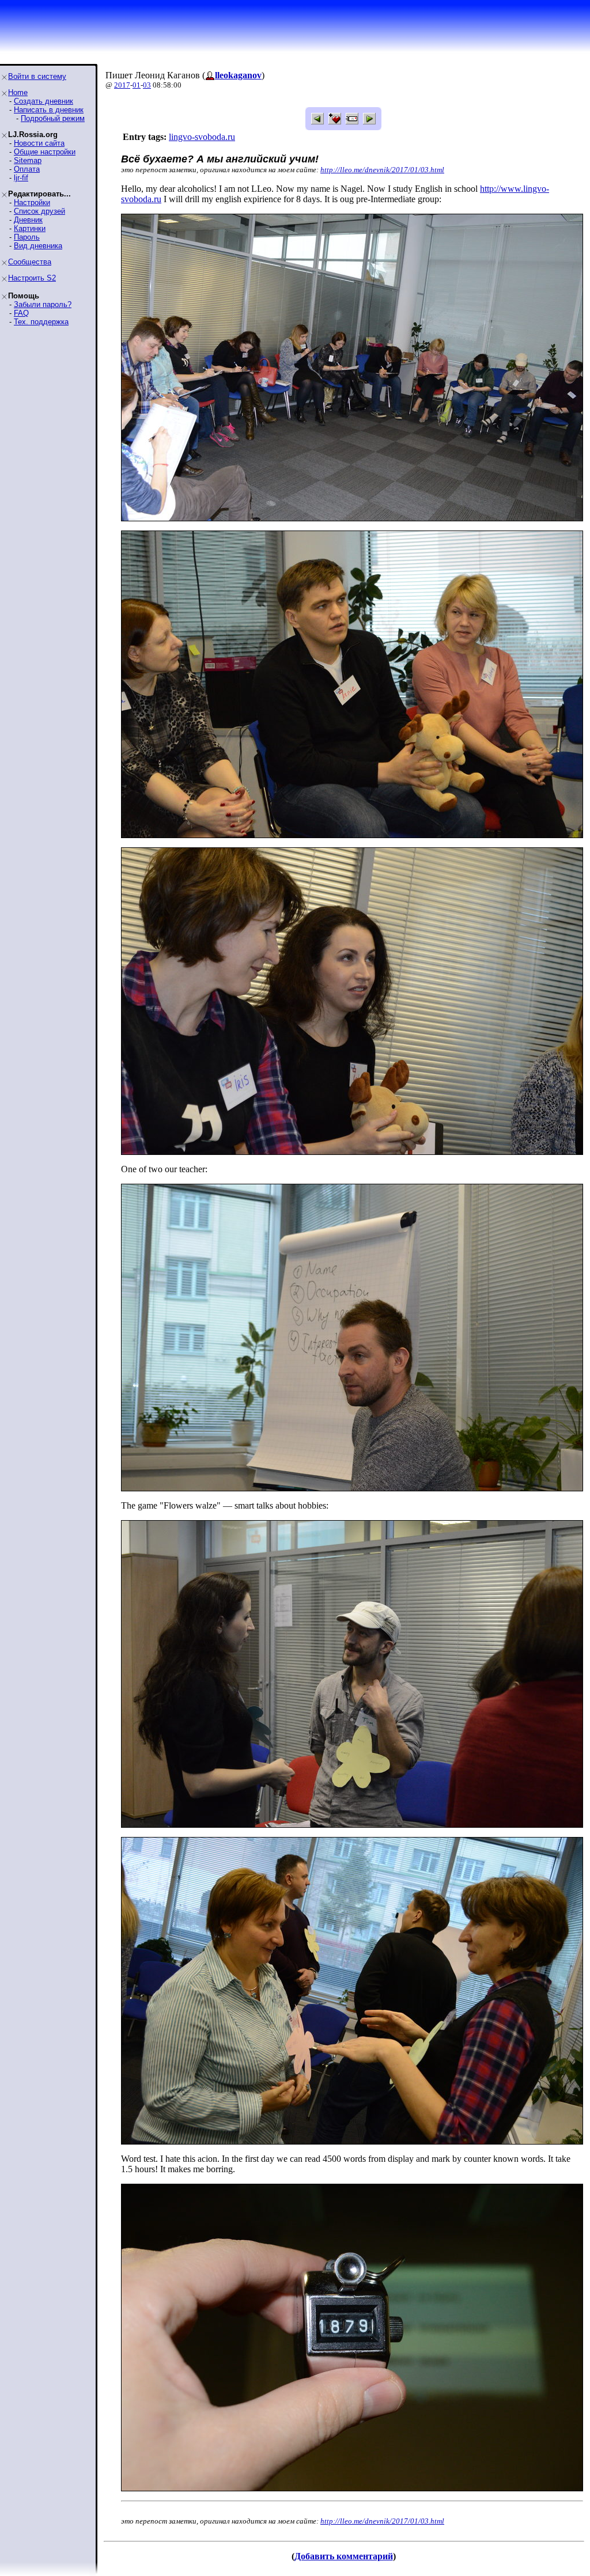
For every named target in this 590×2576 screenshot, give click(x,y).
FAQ (21, 313)
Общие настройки (45, 152)
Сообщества (30, 262)
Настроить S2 (32, 278)
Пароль (27, 237)
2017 (122, 85)
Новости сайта (39, 143)
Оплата (27, 169)
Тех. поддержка (41, 322)
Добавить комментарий (344, 2556)
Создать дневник (44, 101)
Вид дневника (38, 246)
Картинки (30, 228)
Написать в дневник (49, 110)
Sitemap (28, 160)
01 (137, 85)
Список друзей (39, 211)
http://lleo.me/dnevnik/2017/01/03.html (382, 170)
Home (18, 92)
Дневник (28, 220)
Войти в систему (37, 76)
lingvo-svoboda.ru (202, 137)
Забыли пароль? (43, 304)
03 (147, 85)
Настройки (32, 202)
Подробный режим (53, 118)
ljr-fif (21, 178)
